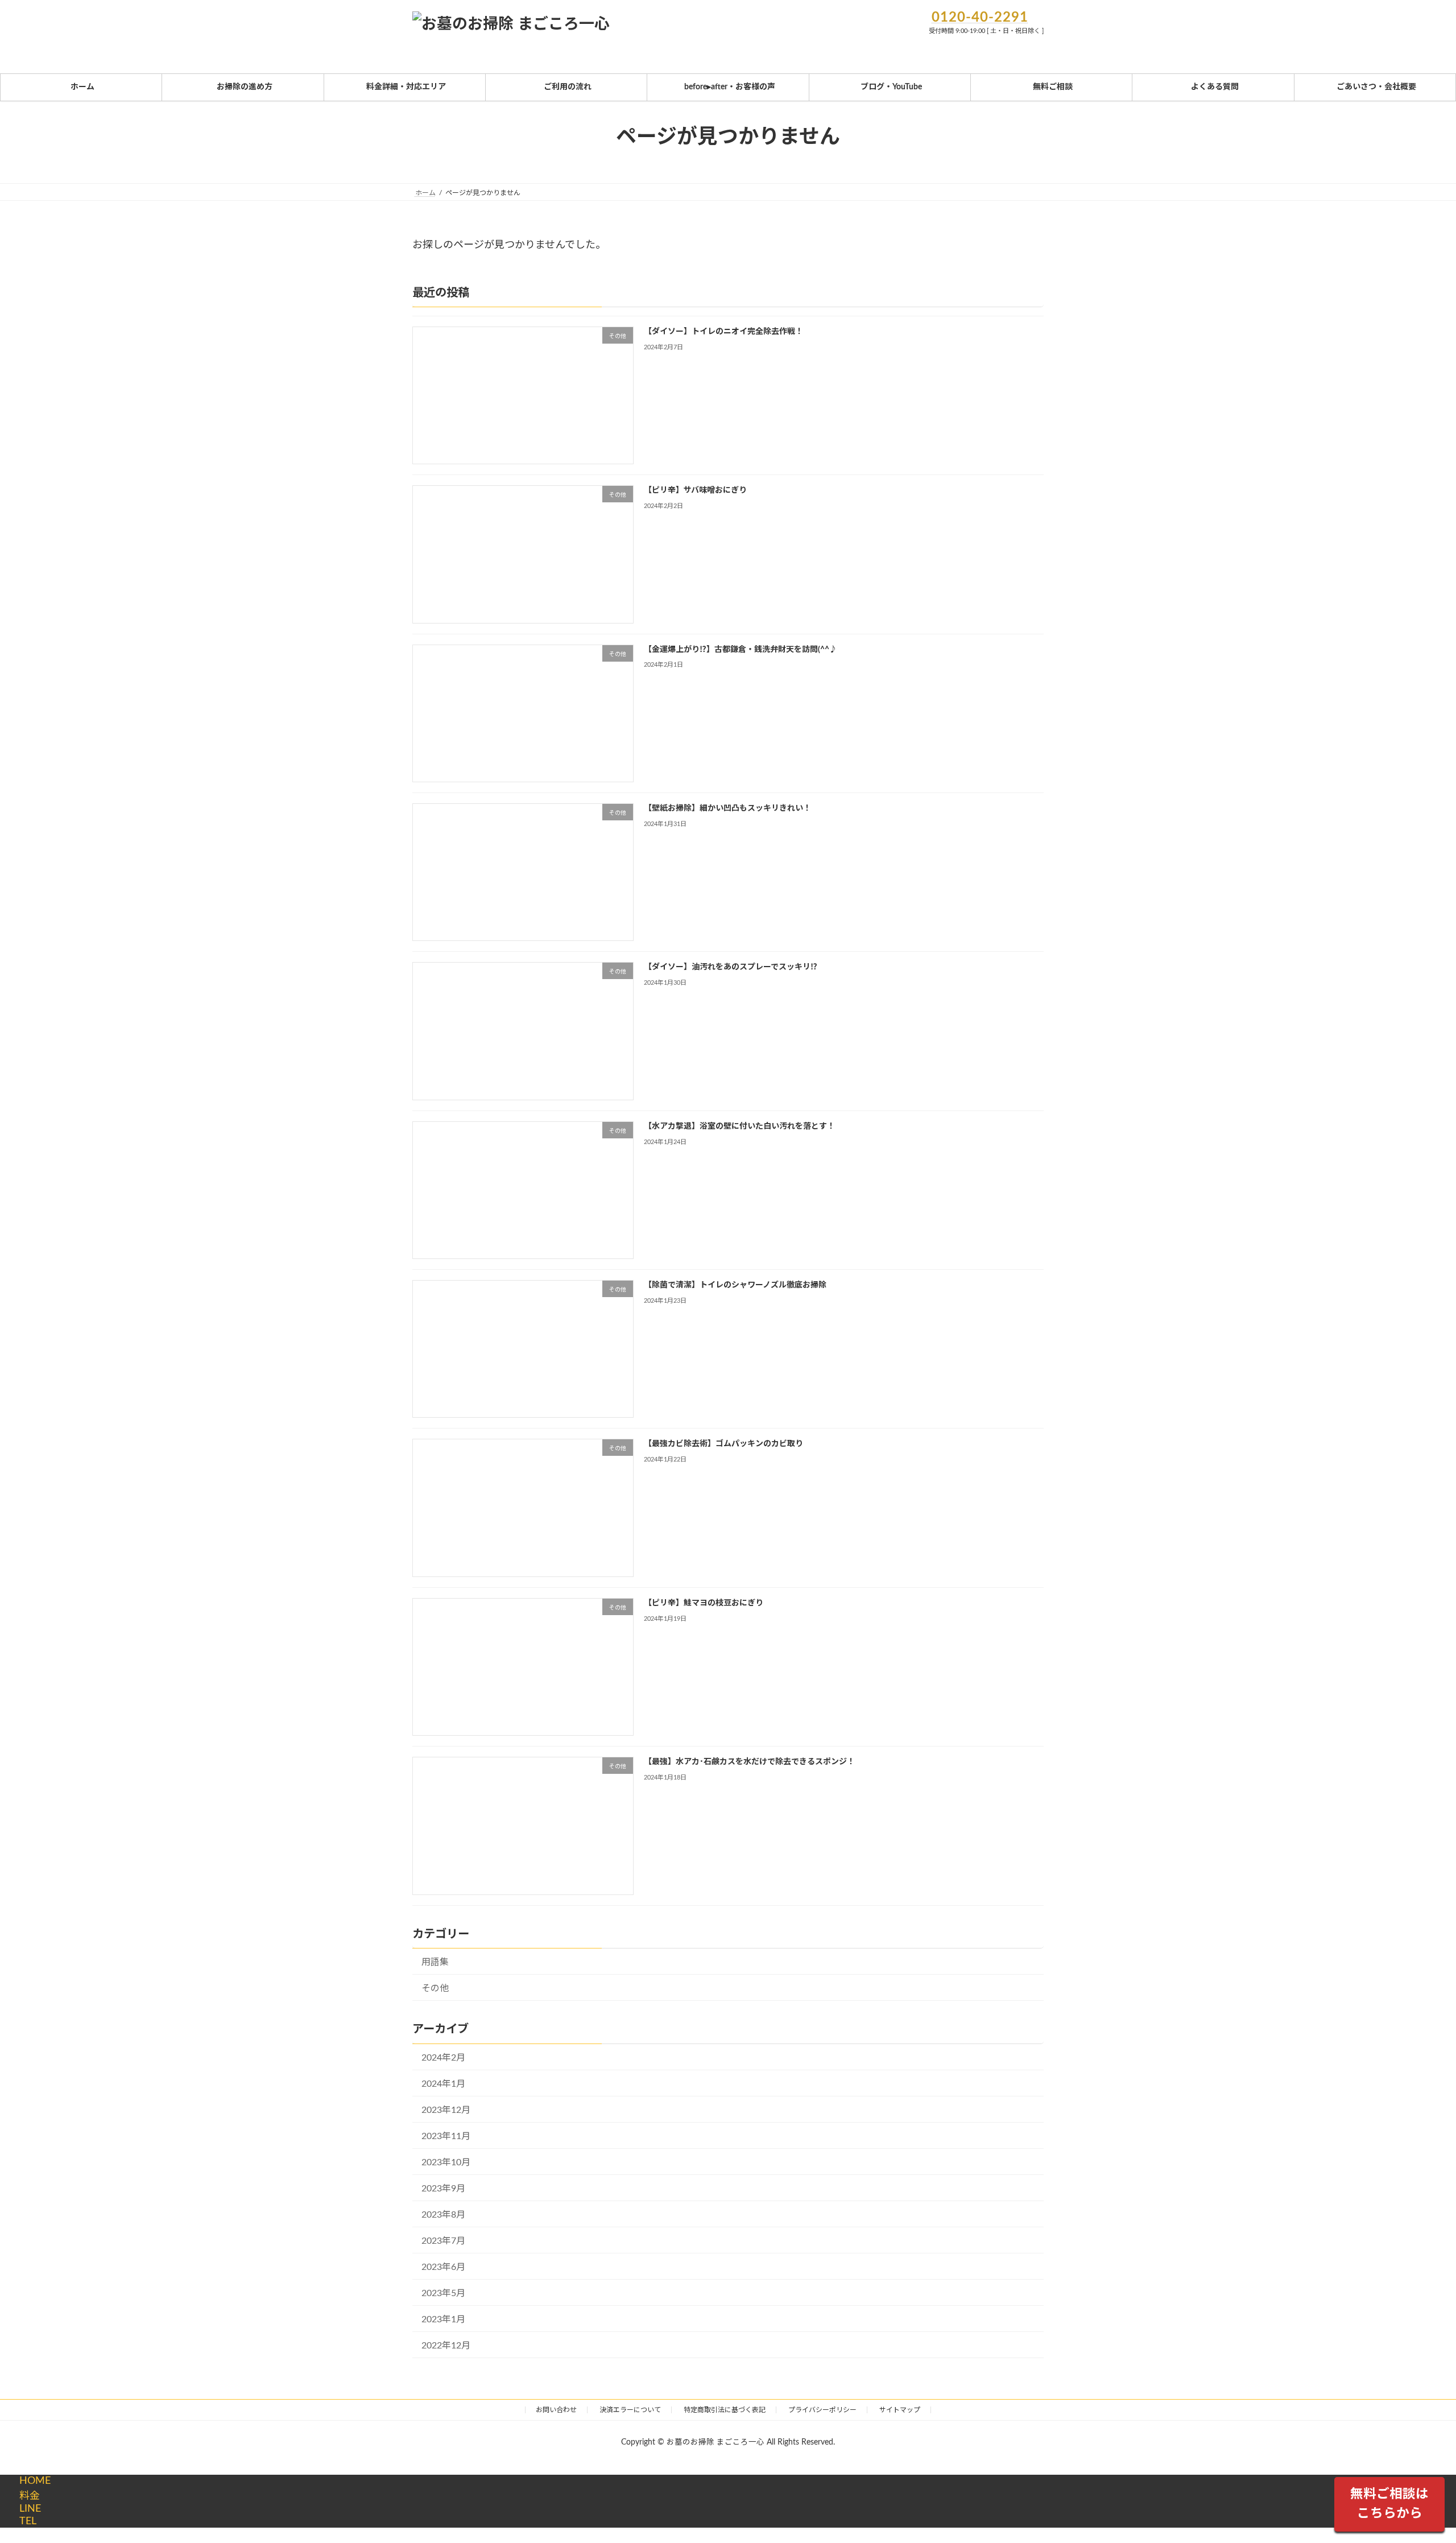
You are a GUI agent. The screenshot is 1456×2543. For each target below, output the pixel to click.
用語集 (435, 1962)
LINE (30, 2509)
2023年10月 (446, 2162)
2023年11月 (446, 2136)
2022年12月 (446, 2346)
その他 (435, 1988)
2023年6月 (443, 2267)
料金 (30, 2496)
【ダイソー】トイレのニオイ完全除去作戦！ (723, 331)
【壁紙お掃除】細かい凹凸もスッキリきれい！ (727, 808)
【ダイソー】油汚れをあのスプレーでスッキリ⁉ (731, 967)
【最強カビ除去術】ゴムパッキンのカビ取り (723, 1444)
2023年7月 (443, 2240)
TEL (28, 2521)
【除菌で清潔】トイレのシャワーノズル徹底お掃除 (735, 1285)
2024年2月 (443, 2057)
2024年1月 (443, 2083)
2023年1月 (443, 2319)
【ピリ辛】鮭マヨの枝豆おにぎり (704, 1603)
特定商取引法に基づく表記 (725, 2410)
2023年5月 (443, 2293)
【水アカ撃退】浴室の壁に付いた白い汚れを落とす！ (739, 1126)
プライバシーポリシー (822, 2410)
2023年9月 (443, 2188)
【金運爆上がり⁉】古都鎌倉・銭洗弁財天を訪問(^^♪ (741, 649)
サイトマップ (900, 2410)
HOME (35, 2481)
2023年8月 (443, 2214)
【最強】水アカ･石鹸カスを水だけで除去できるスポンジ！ (749, 1762)
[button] (1389, 2505)
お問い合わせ (556, 2410)
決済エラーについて (630, 2410)
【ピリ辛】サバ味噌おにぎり (695, 490)
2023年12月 (446, 2109)
